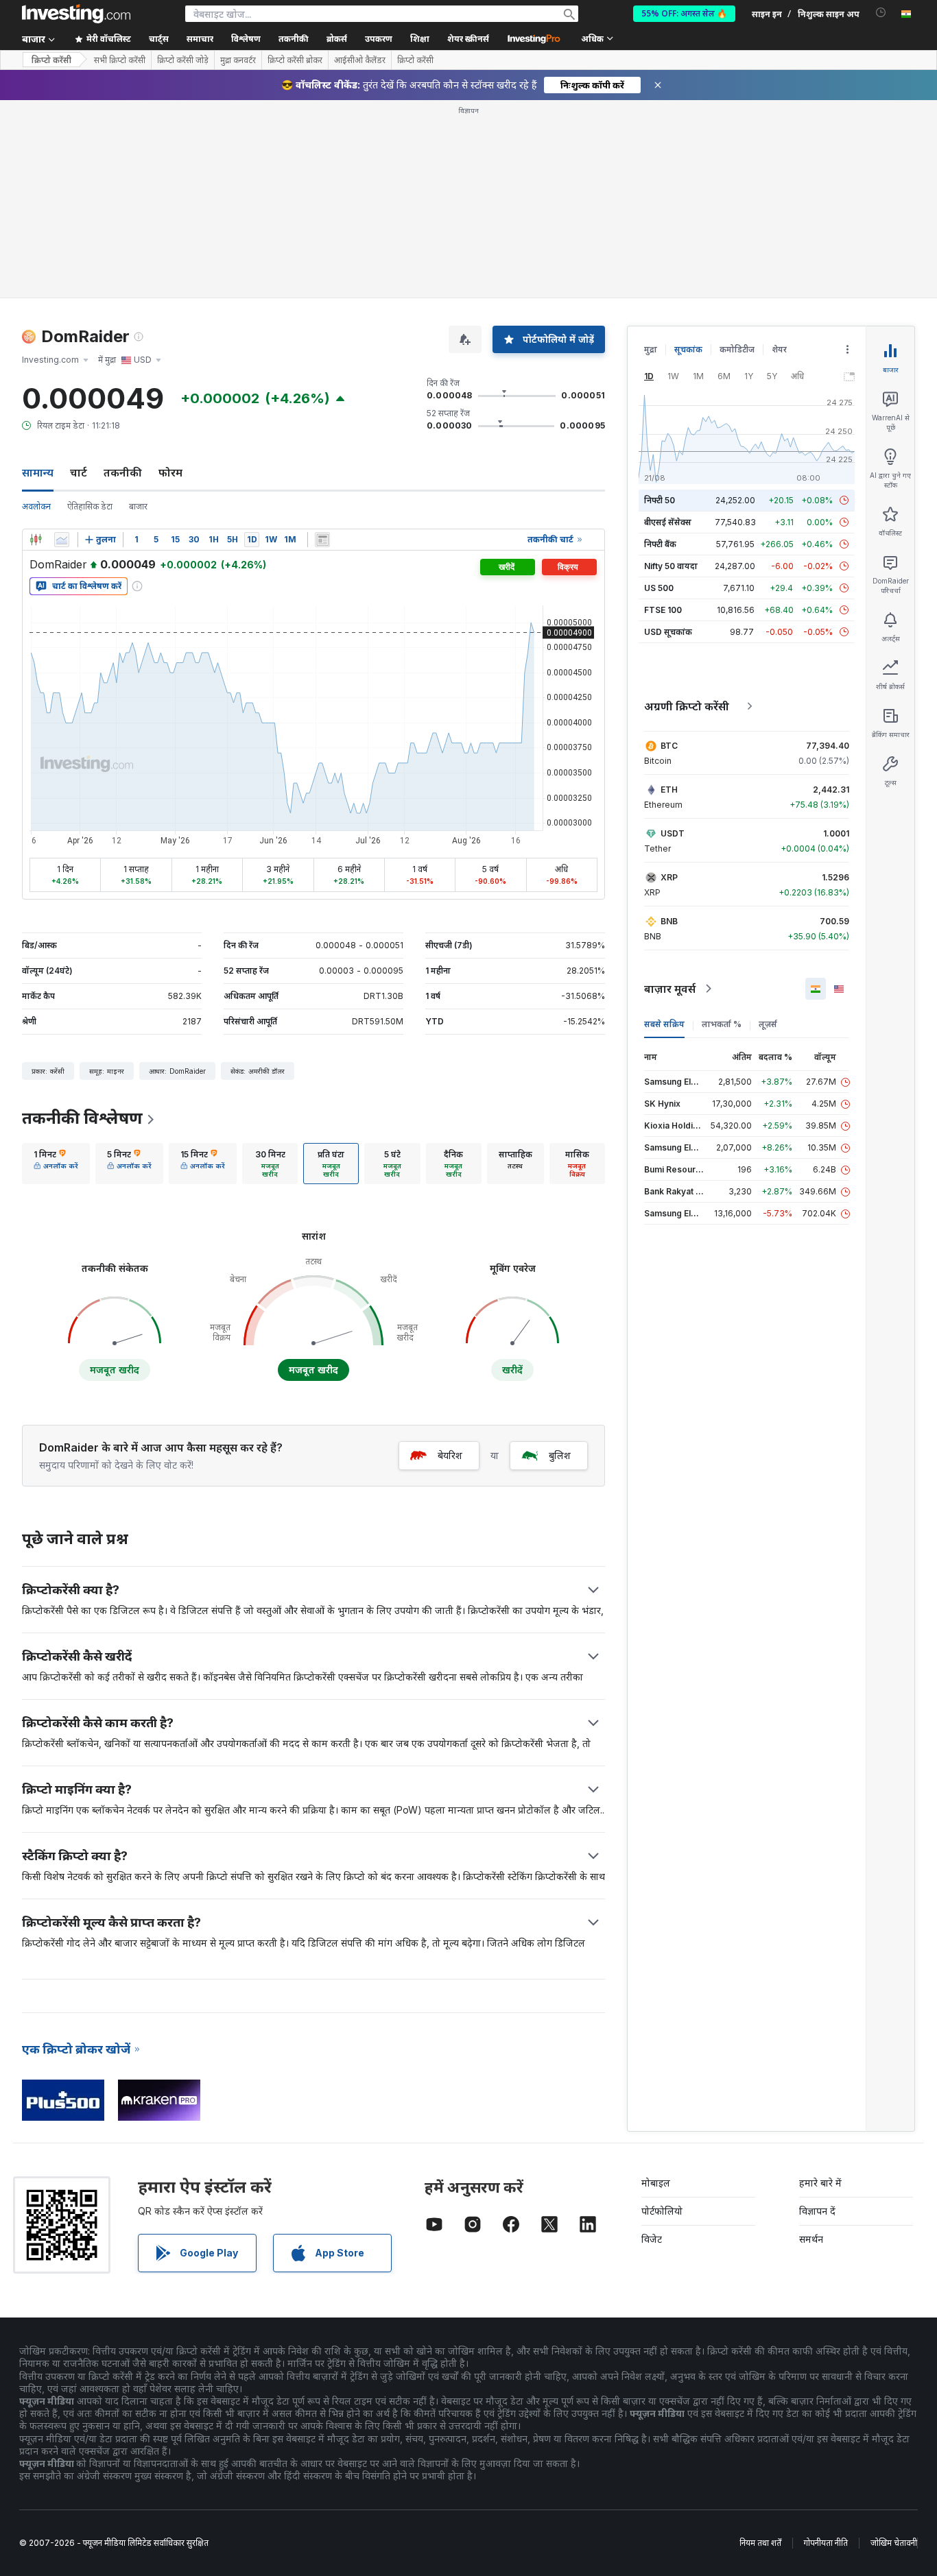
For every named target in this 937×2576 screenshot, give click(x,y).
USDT (673, 833)
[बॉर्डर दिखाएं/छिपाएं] (322, 540)
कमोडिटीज (737, 349)
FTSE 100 (663, 610)
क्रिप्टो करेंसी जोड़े (183, 60)
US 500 (659, 588)
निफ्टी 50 (660, 500)
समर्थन (811, 2239)
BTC (669, 746)
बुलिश (560, 1455)
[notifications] (881, 13)
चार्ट (79, 472)
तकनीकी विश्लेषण (82, 1118)
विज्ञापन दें (817, 2211)
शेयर (779, 349)
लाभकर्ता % (722, 1024)
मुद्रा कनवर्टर (238, 60)
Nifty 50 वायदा (671, 566)
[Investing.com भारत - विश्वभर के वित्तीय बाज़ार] (76, 14)
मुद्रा (651, 349)
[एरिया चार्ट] (62, 540)
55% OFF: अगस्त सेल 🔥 (684, 13)
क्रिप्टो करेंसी (51, 60)
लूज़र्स (768, 1024)
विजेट (652, 2239)
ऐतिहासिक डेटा (90, 506)
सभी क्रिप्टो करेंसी (120, 60)
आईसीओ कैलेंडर (360, 60)
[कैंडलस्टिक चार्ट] (36, 540)
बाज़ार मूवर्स (670, 989)
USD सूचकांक (668, 632)
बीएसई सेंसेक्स (668, 522)
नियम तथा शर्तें (760, 2543)
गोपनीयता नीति (826, 2543)
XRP (669, 877)
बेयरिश (450, 1455)
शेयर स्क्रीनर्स (468, 39)
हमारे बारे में (820, 2183)
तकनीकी (123, 472)
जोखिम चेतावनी (894, 2543)
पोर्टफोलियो (662, 2211)
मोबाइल (656, 2183)
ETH (669, 790)
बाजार (138, 506)
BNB (669, 921)
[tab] (56, 1164)
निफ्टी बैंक (660, 544)
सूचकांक (688, 349)
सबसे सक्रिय (664, 1024)
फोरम (170, 472)
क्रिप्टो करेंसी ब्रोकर (295, 60)
